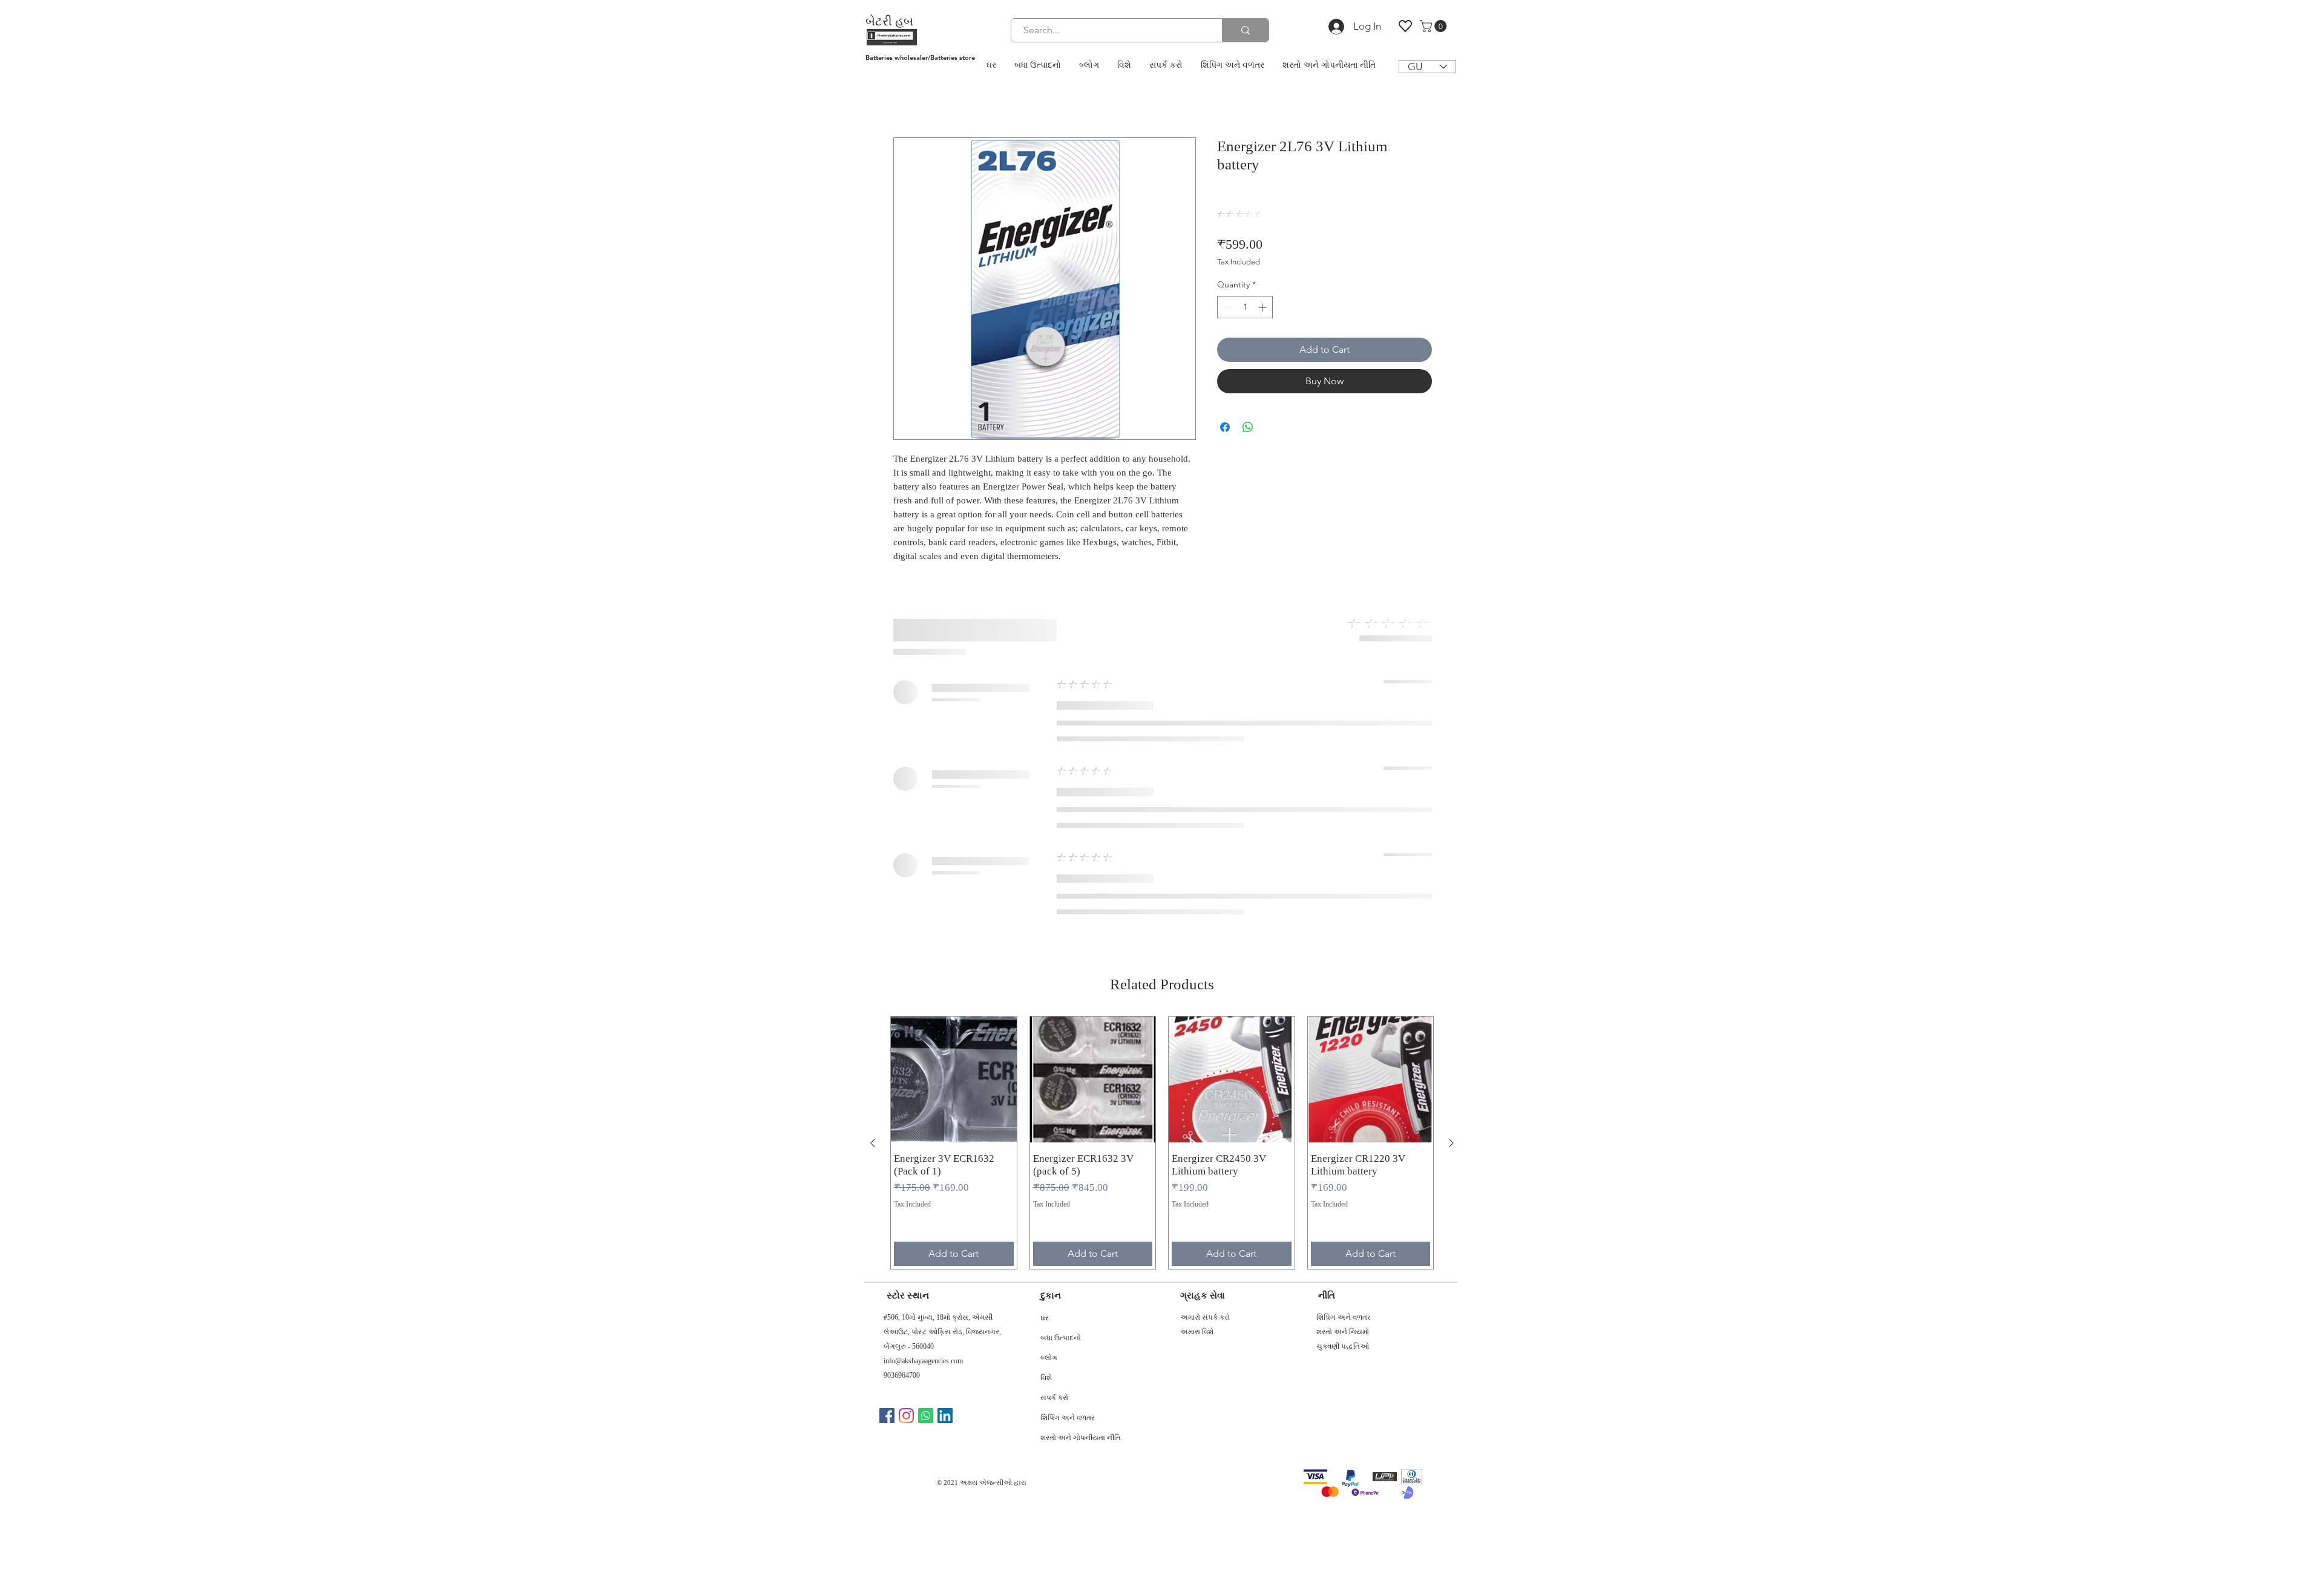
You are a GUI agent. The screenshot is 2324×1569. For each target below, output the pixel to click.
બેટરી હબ (889, 21)
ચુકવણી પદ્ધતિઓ (1343, 966)
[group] (1162, 763)
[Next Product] (1451, 763)
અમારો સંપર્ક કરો (1205, 937)
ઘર (1045, 939)
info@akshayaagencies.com (923, 981)
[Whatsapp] (926, 1036)
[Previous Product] (873, 763)
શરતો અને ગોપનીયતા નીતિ (1077, 1059)
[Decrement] (1226, 272)
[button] (1435, 26)
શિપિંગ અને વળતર (1068, 1039)
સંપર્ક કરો (1054, 1019)
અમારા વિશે (1197, 952)
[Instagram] (906, 1036)
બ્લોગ (1049, 979)
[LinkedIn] (945, 1036)
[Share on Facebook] (1225, 392)
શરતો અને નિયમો (1343, 952)
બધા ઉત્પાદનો (1061, 959)
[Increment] (1263, 272)
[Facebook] (887, 1036)
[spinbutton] (1245, 272)
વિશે (1046, 999)
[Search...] (1245, 30)
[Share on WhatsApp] (1248, 392)
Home (907, 96)
